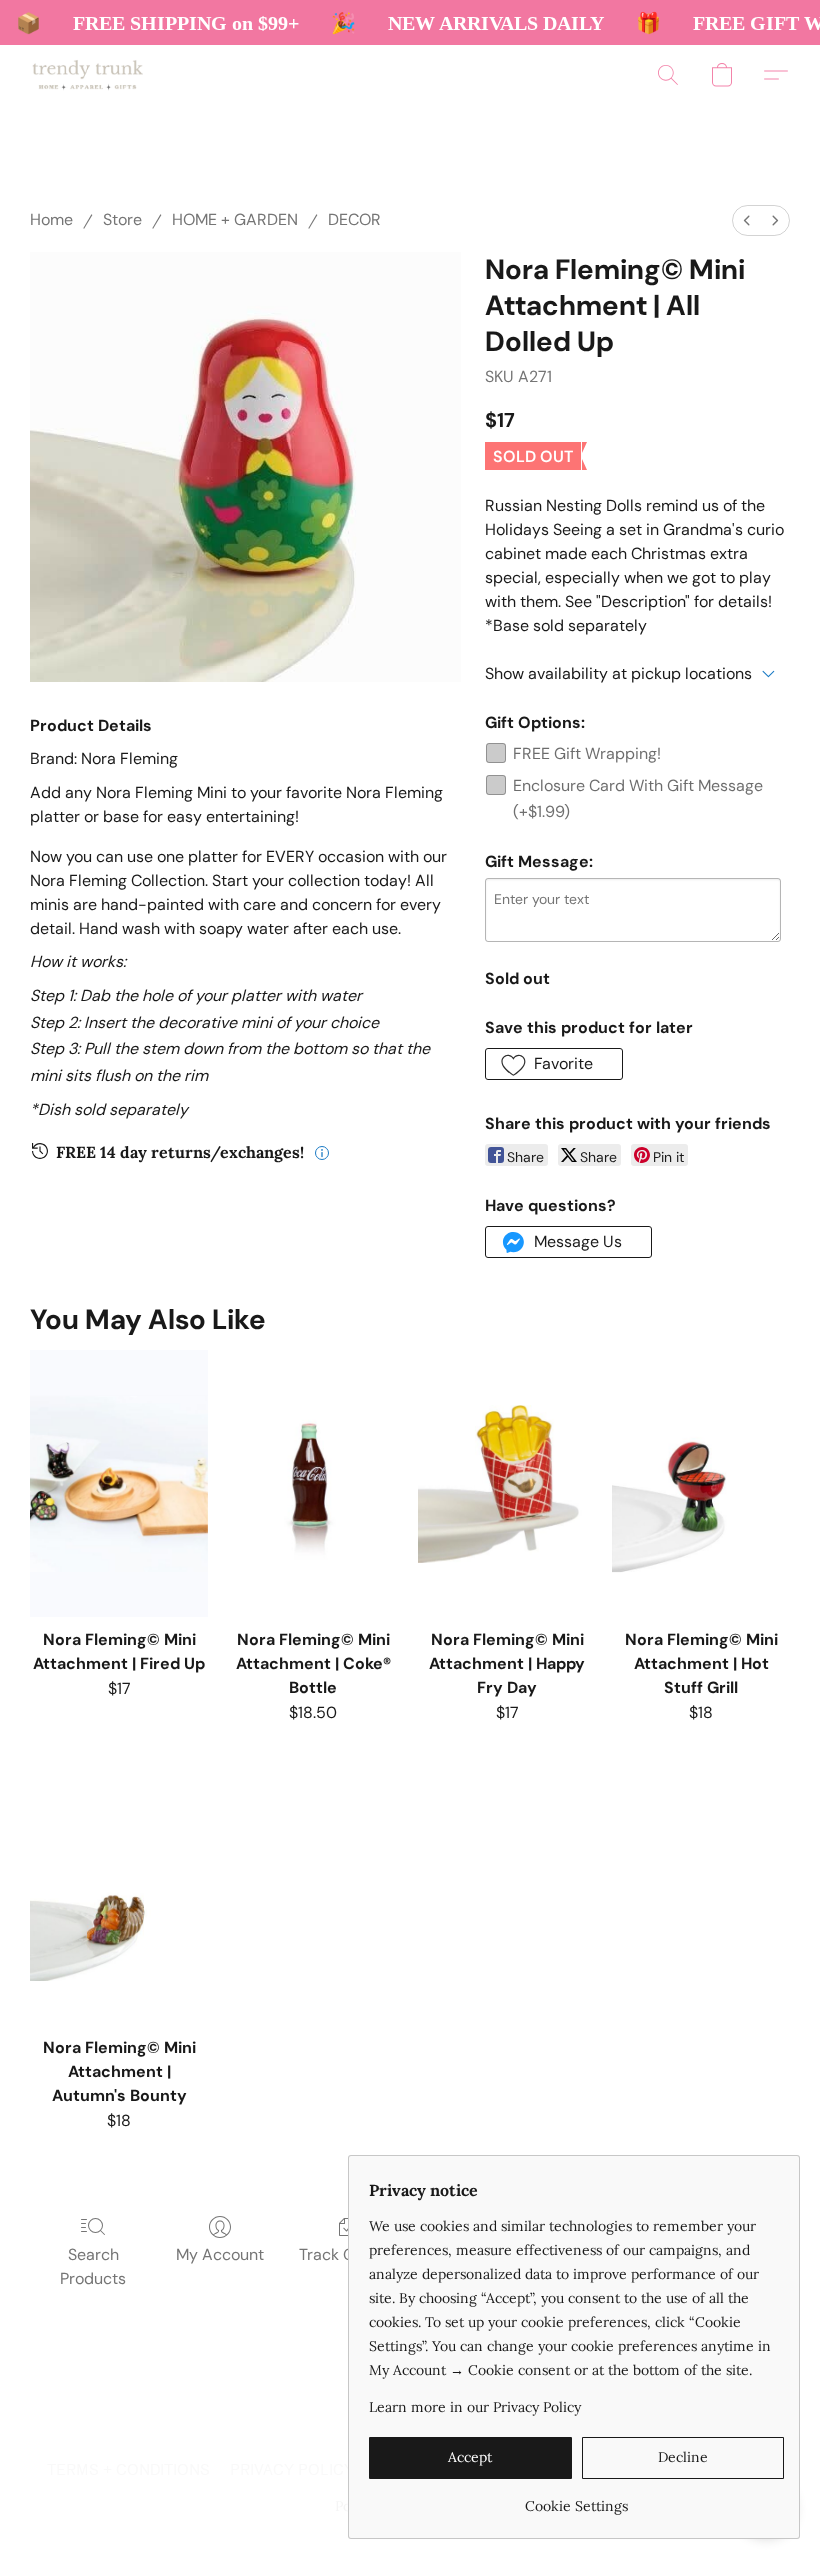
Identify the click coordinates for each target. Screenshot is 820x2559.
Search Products (93, 2266)
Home (51, 219)
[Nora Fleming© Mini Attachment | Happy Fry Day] (507, 1483)
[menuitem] (747, 220)
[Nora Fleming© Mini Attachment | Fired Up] (119, 1483)
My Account (220, 2254)
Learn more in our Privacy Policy (475, 2407)
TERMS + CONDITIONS (128, 2470)
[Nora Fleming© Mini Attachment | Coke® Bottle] (313, 1483)
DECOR (354, 219)
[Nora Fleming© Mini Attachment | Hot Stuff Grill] (701, 1483)
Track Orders (346, 2254)
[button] (87, 75)
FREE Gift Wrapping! (587, 753)
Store (122, 219)
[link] (576, 2498)
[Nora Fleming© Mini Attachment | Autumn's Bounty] (119, 1891)
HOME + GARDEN (235, 219)
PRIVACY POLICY (292, 2470)
